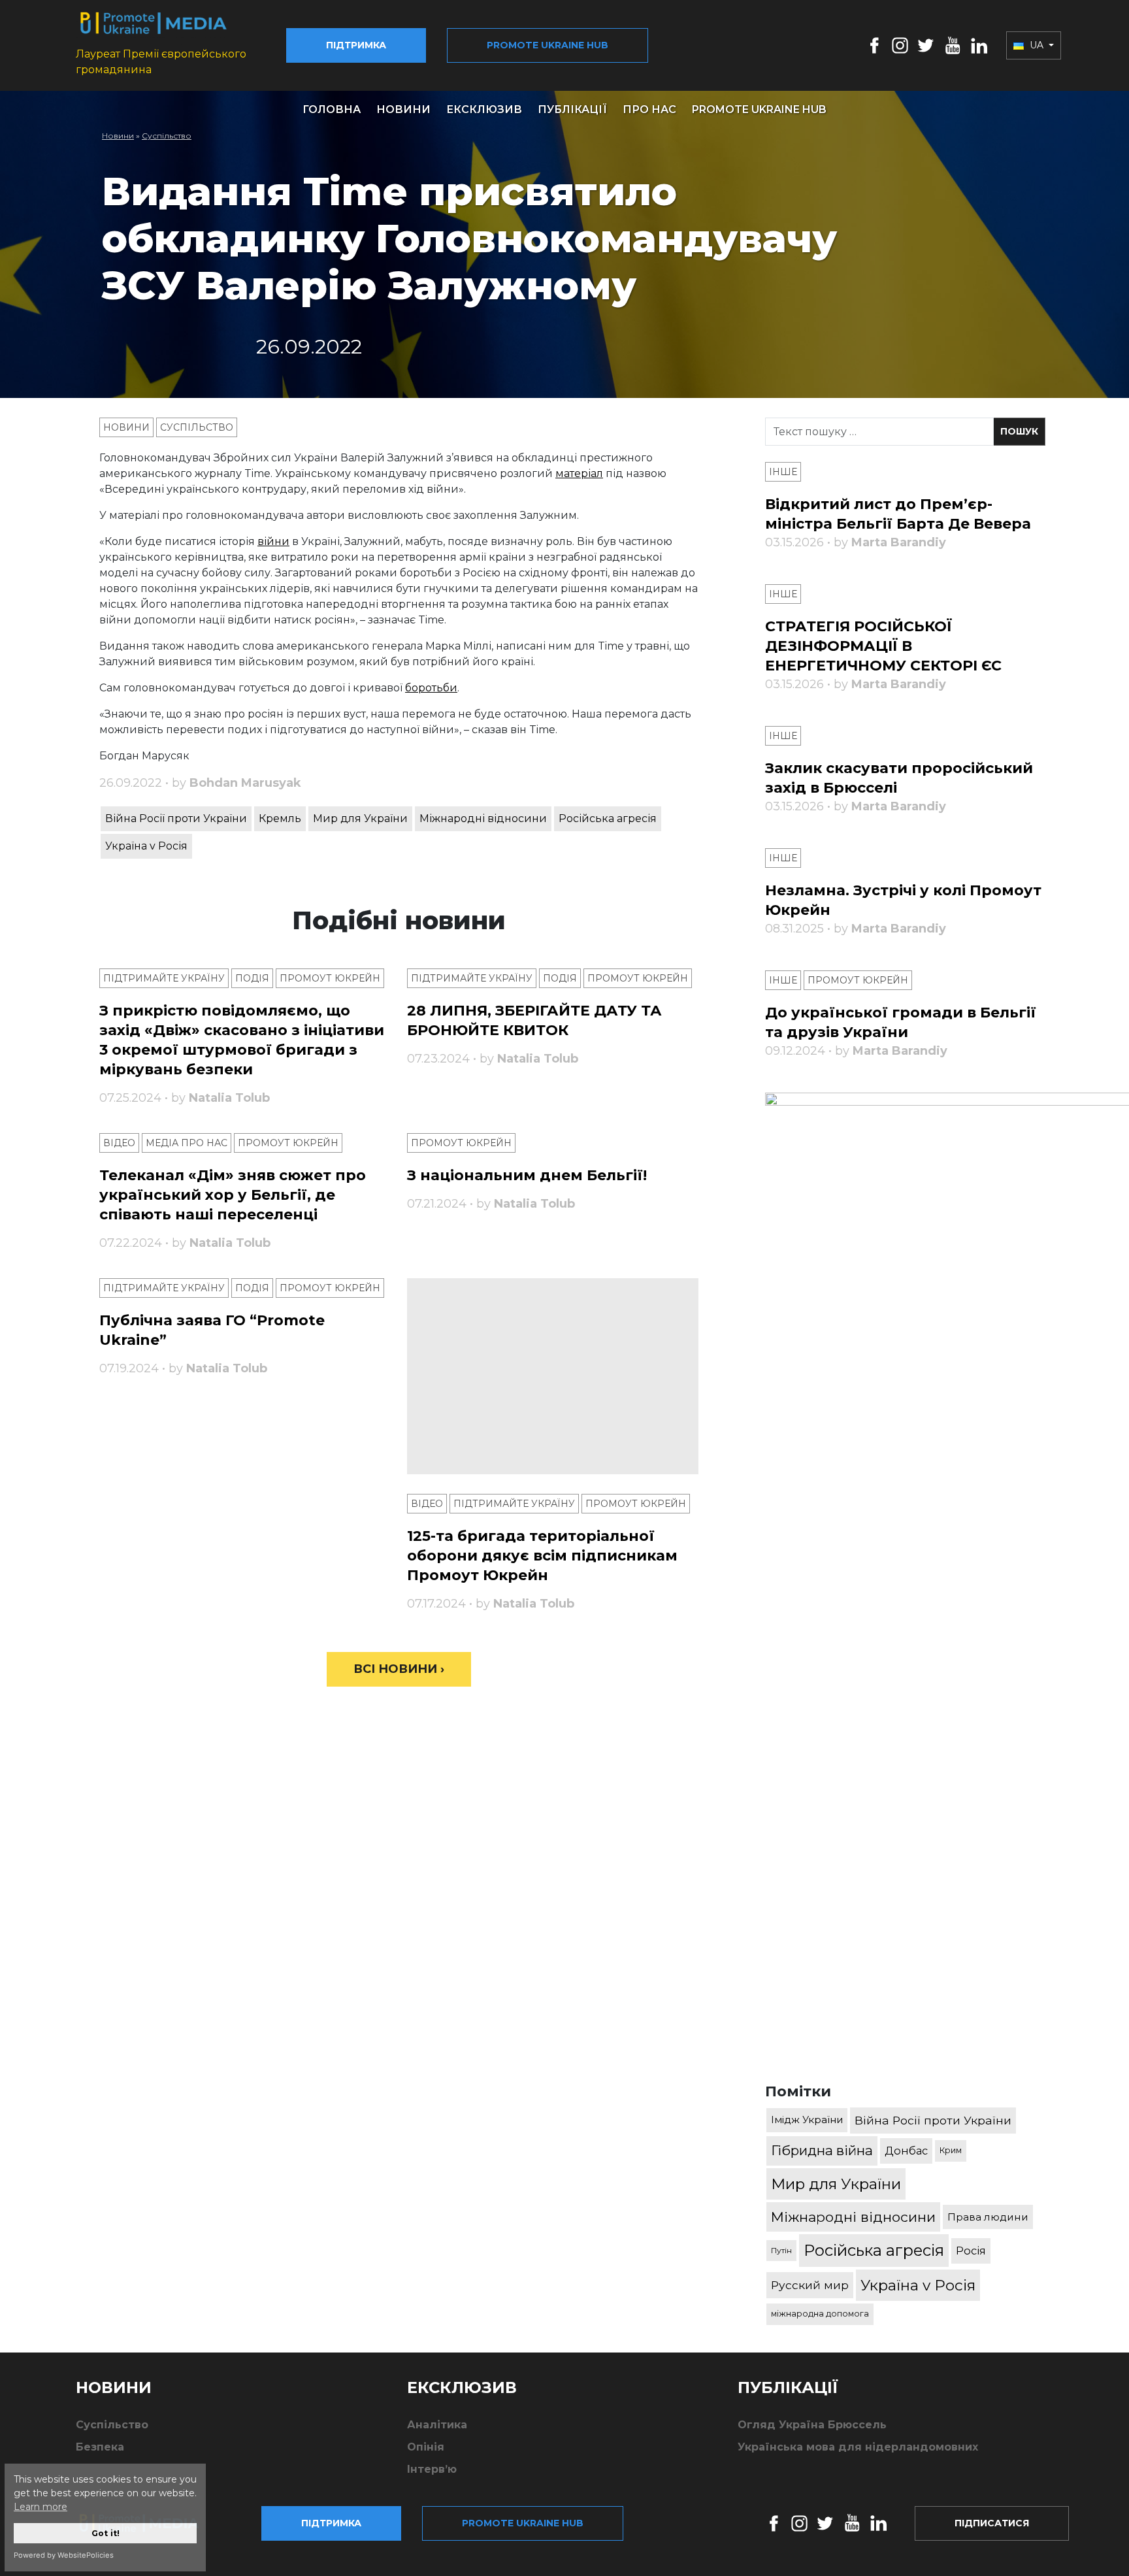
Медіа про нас (187, 1143)
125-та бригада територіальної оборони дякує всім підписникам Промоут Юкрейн (542, 1556)
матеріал (579, 473)
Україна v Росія (146, 846)
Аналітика (437, 2425)
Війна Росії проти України (176, 818)
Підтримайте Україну (164, 978)
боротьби (431, 688)
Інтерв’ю (432, 2469)
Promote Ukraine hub (548, 45)
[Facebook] (875, 45)
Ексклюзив (484, 109)
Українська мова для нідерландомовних (858, 2447)
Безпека (100, 2447)
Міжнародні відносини (483, 818)
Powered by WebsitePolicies (64, 2555)
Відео (119, 1143)
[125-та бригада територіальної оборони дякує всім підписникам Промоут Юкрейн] (553, 1376)
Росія (971, 2251)
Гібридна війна (822, 2150)
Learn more (41, 2507)
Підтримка (356, 45)
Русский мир (810, 2285)
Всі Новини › (399, 1669)
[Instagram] (900, 45)
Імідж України (807, 2120)
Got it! (106, 2533)
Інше (783, 472)
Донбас (906, 2151)
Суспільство (167, 136)
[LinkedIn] (979, 45)
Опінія (426, 2447)
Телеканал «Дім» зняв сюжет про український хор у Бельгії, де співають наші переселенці (233, 1195)
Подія (252, 978)
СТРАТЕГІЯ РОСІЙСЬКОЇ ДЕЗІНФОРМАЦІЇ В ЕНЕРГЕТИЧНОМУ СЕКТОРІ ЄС (883, 646)
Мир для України (360, 818)
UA (1037, 45)
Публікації (572, 109)
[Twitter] (926, 45)
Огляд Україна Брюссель (812, 2425)
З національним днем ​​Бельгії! (527, 1175)
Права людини (988, 2217)
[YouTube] (953, 45)
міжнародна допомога (820, 2314)
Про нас (649, 109)
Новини (403, 109)
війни (273, 541)
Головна (332, 109)
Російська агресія (608, 818)
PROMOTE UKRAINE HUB (759, 109)
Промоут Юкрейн (330, 978)
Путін (781, 2250)
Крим (951, 2150)
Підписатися (992, 2523)
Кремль (280, 818)
